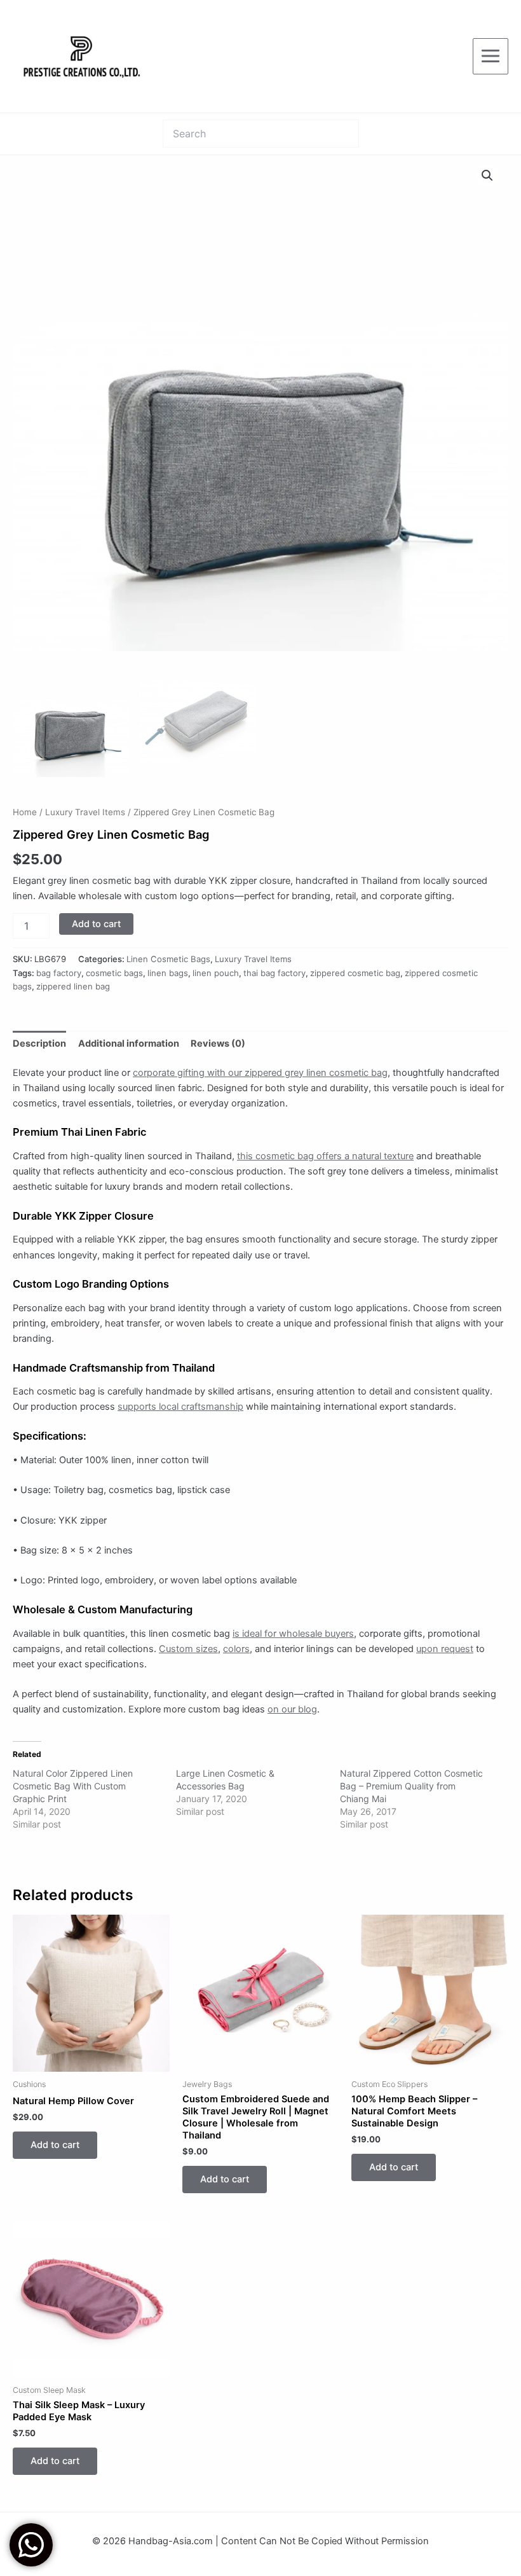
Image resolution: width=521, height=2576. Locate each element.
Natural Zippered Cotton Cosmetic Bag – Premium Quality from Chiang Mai (411, 1786)
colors (236, 1649)
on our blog (292, 1709)
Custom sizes (188, 1649)
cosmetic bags (114, 973)
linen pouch (216, 973)
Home (25, 812)
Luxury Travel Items (85, 812)
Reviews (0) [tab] (218, 1043)
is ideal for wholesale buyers (293, 1634)
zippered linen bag (73, 986)
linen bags (168, 973)
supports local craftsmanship (180, 1407)
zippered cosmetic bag (355, 973)
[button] (487, 176)
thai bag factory (274, 973)
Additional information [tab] (129, 1043)
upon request (445, 1649)
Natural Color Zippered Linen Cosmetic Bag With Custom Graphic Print (73, 1786)
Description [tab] (39, 1043)
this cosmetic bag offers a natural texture (325, 1156)
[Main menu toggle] (491, 56)
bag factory (59, 973)
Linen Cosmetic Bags (168, 959)
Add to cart (96, 924)
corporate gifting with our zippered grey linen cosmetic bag (260, 1073)
